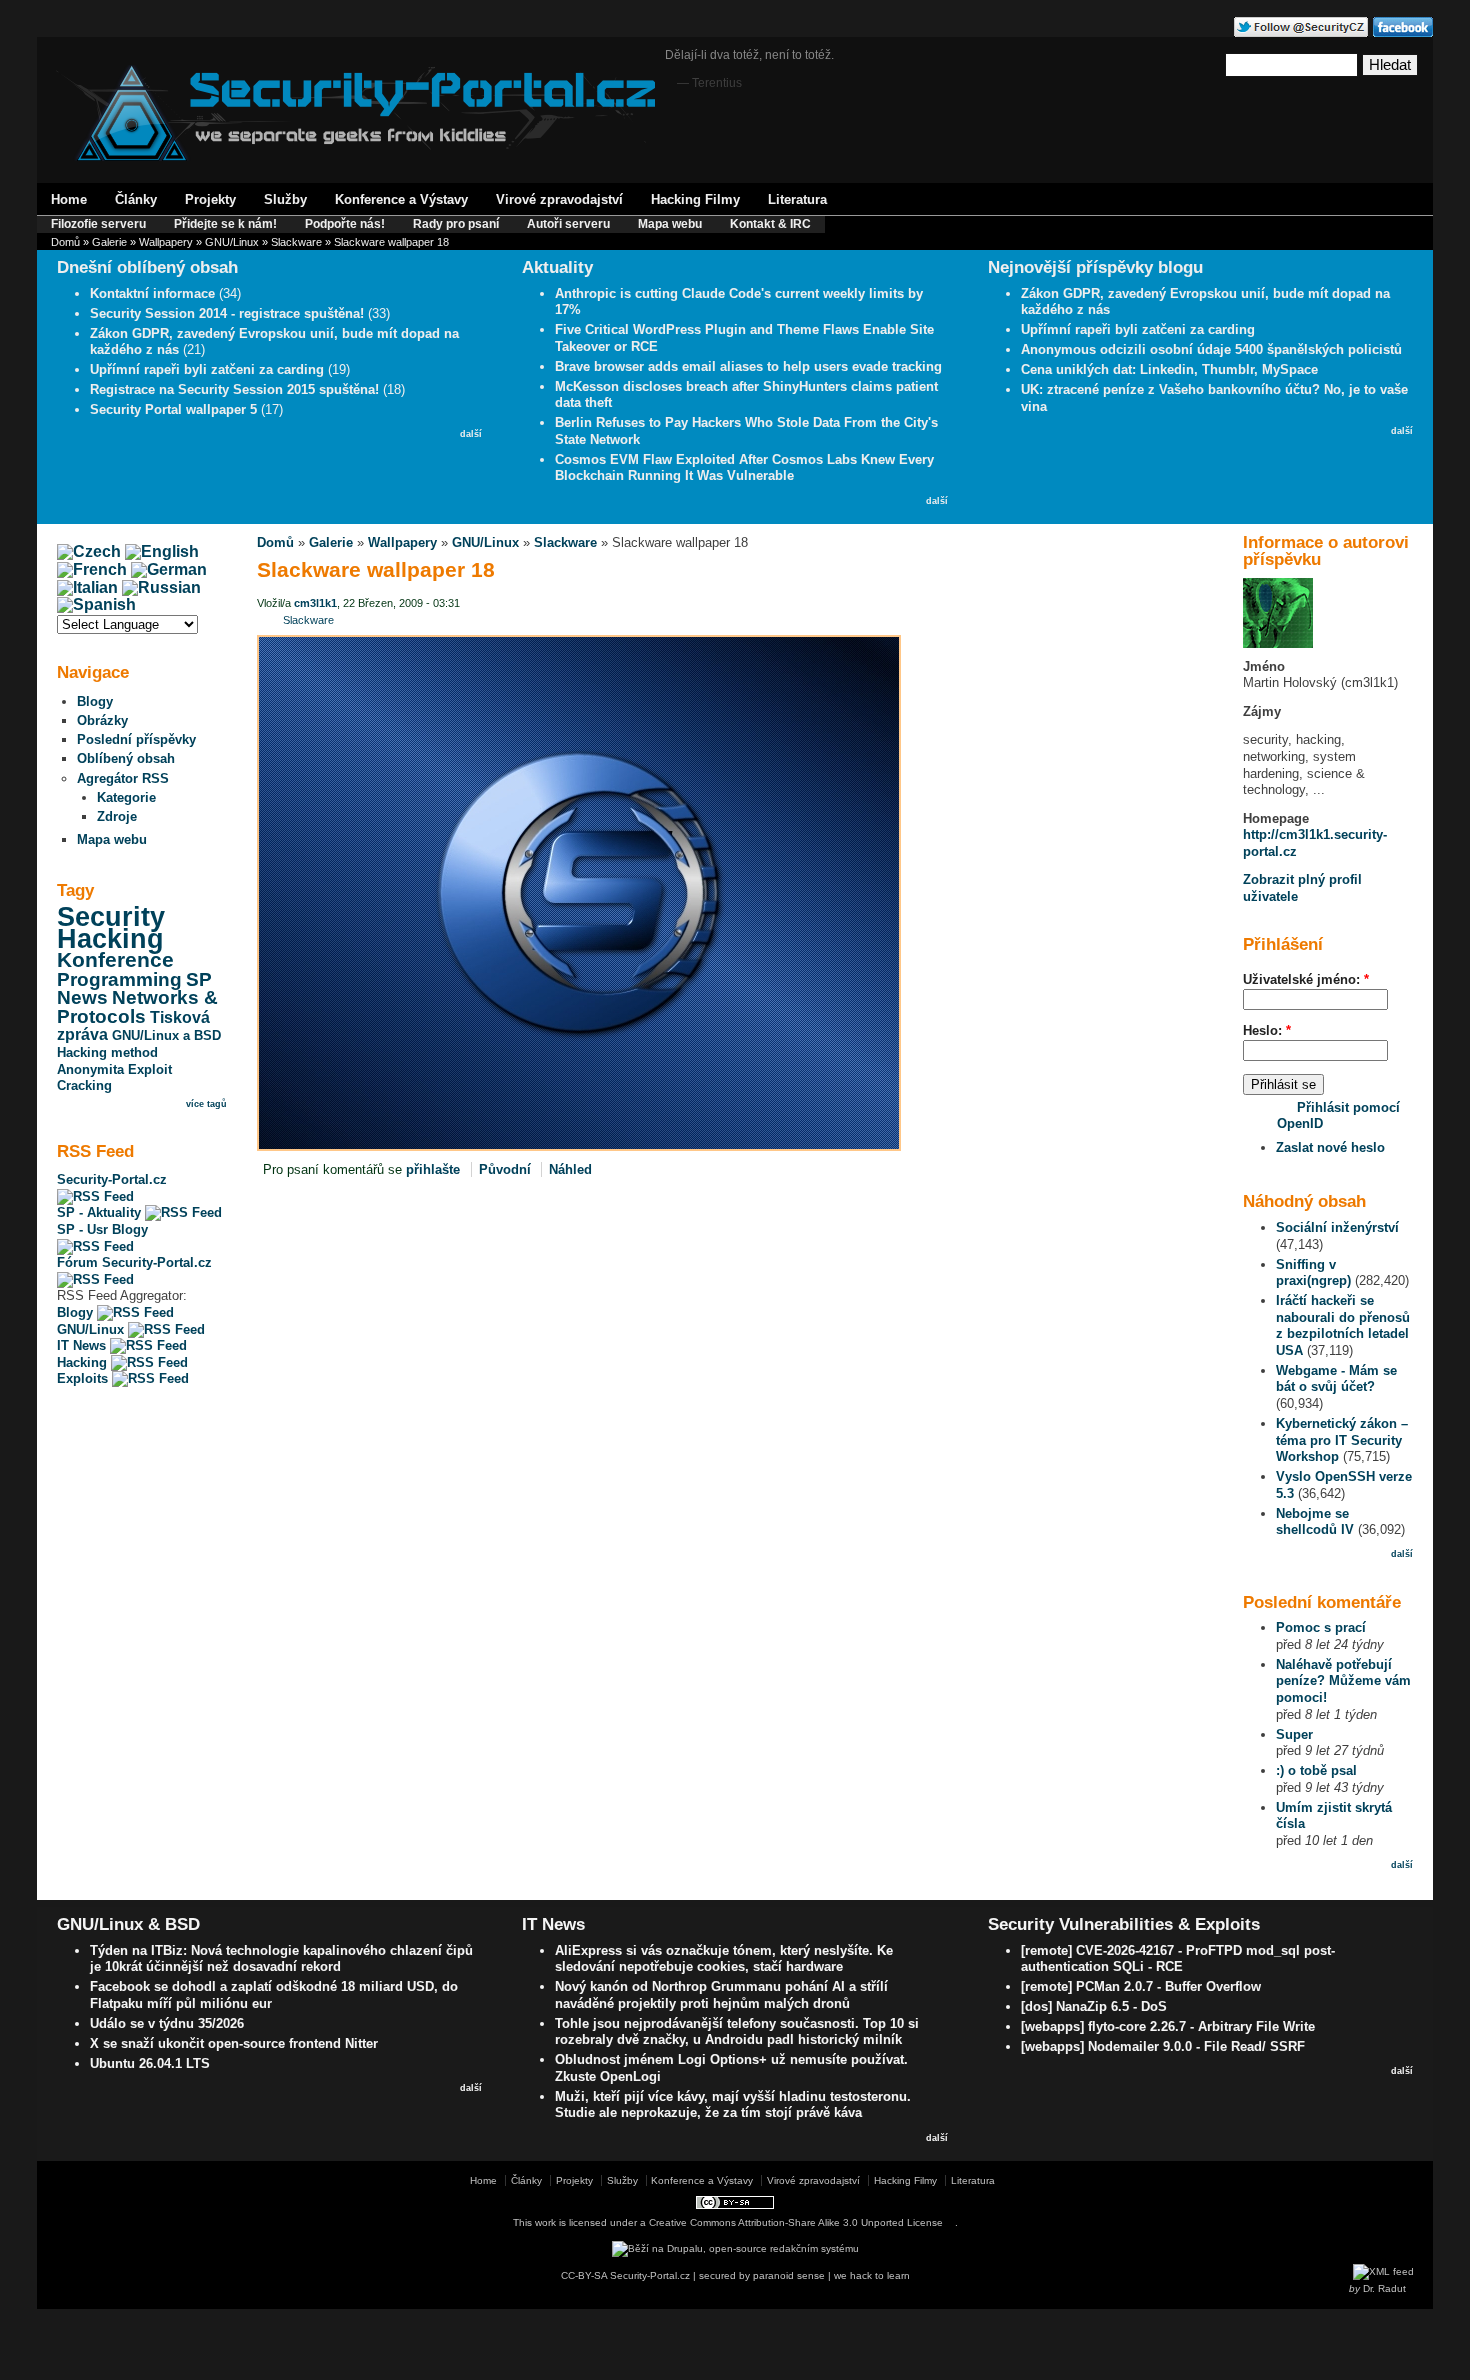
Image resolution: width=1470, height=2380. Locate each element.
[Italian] (87, 587)
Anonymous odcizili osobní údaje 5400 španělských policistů (1211, 349)
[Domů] (355, 156)
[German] (169, 569)
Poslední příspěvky (136, 739)
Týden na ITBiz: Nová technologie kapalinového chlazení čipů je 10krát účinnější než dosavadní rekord (281, 1959)
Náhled (570, 1169)
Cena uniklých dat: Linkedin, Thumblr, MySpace (1169, 369)
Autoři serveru (568, 224)
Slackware (296, 242)
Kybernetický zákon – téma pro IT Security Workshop (1342, 1440)
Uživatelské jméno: (1306, 979)
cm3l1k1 (315, 603)
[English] (162, 551)
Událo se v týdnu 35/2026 (167, 2023)
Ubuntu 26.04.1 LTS (150, 2063)
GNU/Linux (232, 242)
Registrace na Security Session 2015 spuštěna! (234, 389)
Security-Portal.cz (112, 1179)
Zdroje (117, 816)
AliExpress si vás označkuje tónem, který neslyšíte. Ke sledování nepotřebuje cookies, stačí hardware (724, 1959)
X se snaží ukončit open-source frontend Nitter (234, 2043)
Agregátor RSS (123, 778)
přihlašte (433, 1169)
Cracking (84, 1085)
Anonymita (90, 1069)
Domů (65, 242)
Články (136, 199)
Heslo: (1267, 1030)
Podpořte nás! (345, 224)
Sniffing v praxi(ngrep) (1313, 1273)
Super (1294, 1734)
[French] (92, 569)
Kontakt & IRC (770, 224)
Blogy (95, 701)
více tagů (206, 1104)
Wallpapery (166, 242)
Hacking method (107, 1052)
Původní (505, 1169)
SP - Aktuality (101, 1212)
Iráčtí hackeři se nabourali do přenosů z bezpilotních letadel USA (1343, 1325)
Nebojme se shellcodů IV (1315, 1522)
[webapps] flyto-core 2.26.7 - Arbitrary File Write (1168, 2026)
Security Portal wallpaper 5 (173, 409)
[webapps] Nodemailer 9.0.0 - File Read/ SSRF (1163, 2046)
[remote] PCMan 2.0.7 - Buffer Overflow (1141, 1986)
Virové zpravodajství (559, 199)
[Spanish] (96, 604)
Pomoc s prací (1321, 1627)
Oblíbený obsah (126, 758)
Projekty (210, 199)
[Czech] (89, 551)
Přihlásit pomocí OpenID (1338, 1116)
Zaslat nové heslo (1330, 1147)
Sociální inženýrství (1337, 1227)
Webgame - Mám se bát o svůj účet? (1336, 1379)
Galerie (109, 242)
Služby (285, 199)
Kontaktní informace (152, 293)
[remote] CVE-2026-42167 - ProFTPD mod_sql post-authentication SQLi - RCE (1178, 1959)
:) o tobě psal (1316, 1770)
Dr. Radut (1384, 2288)
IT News (83, 1345)
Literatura (797, 199)
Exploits (84, 1378)
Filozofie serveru (98, 224)
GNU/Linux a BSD (166, 1035)
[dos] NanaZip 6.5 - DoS (1094, 2006)
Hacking (110, 939)
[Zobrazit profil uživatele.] (1278, 643)
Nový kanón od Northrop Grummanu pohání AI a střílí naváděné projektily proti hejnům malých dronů (721, 1995)
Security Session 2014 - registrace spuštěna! (227, 313)
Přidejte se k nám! (225, 224)
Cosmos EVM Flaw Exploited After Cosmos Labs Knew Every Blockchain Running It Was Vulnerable (744, 468)
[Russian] (161, 587)
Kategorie (126, 797)
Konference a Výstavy (401, 199)
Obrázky (102, 720)
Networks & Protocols (137, 1007)
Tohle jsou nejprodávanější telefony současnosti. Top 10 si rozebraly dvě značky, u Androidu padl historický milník (737, 2032)
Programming (119, 979)
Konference (115, 960)
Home (69, 199)
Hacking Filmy (695, 199)
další (471, 434)
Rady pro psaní (456, 224)
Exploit (150, 1069)
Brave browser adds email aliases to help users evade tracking (748, 366)
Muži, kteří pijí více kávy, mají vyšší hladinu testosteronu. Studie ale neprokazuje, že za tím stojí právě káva (733, 2105)
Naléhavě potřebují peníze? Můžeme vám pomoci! (1343, 1681)
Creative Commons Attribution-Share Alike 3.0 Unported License (796, 2222)
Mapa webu (670, 224)
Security (111, 917)
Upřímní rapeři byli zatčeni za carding (207, 369)
